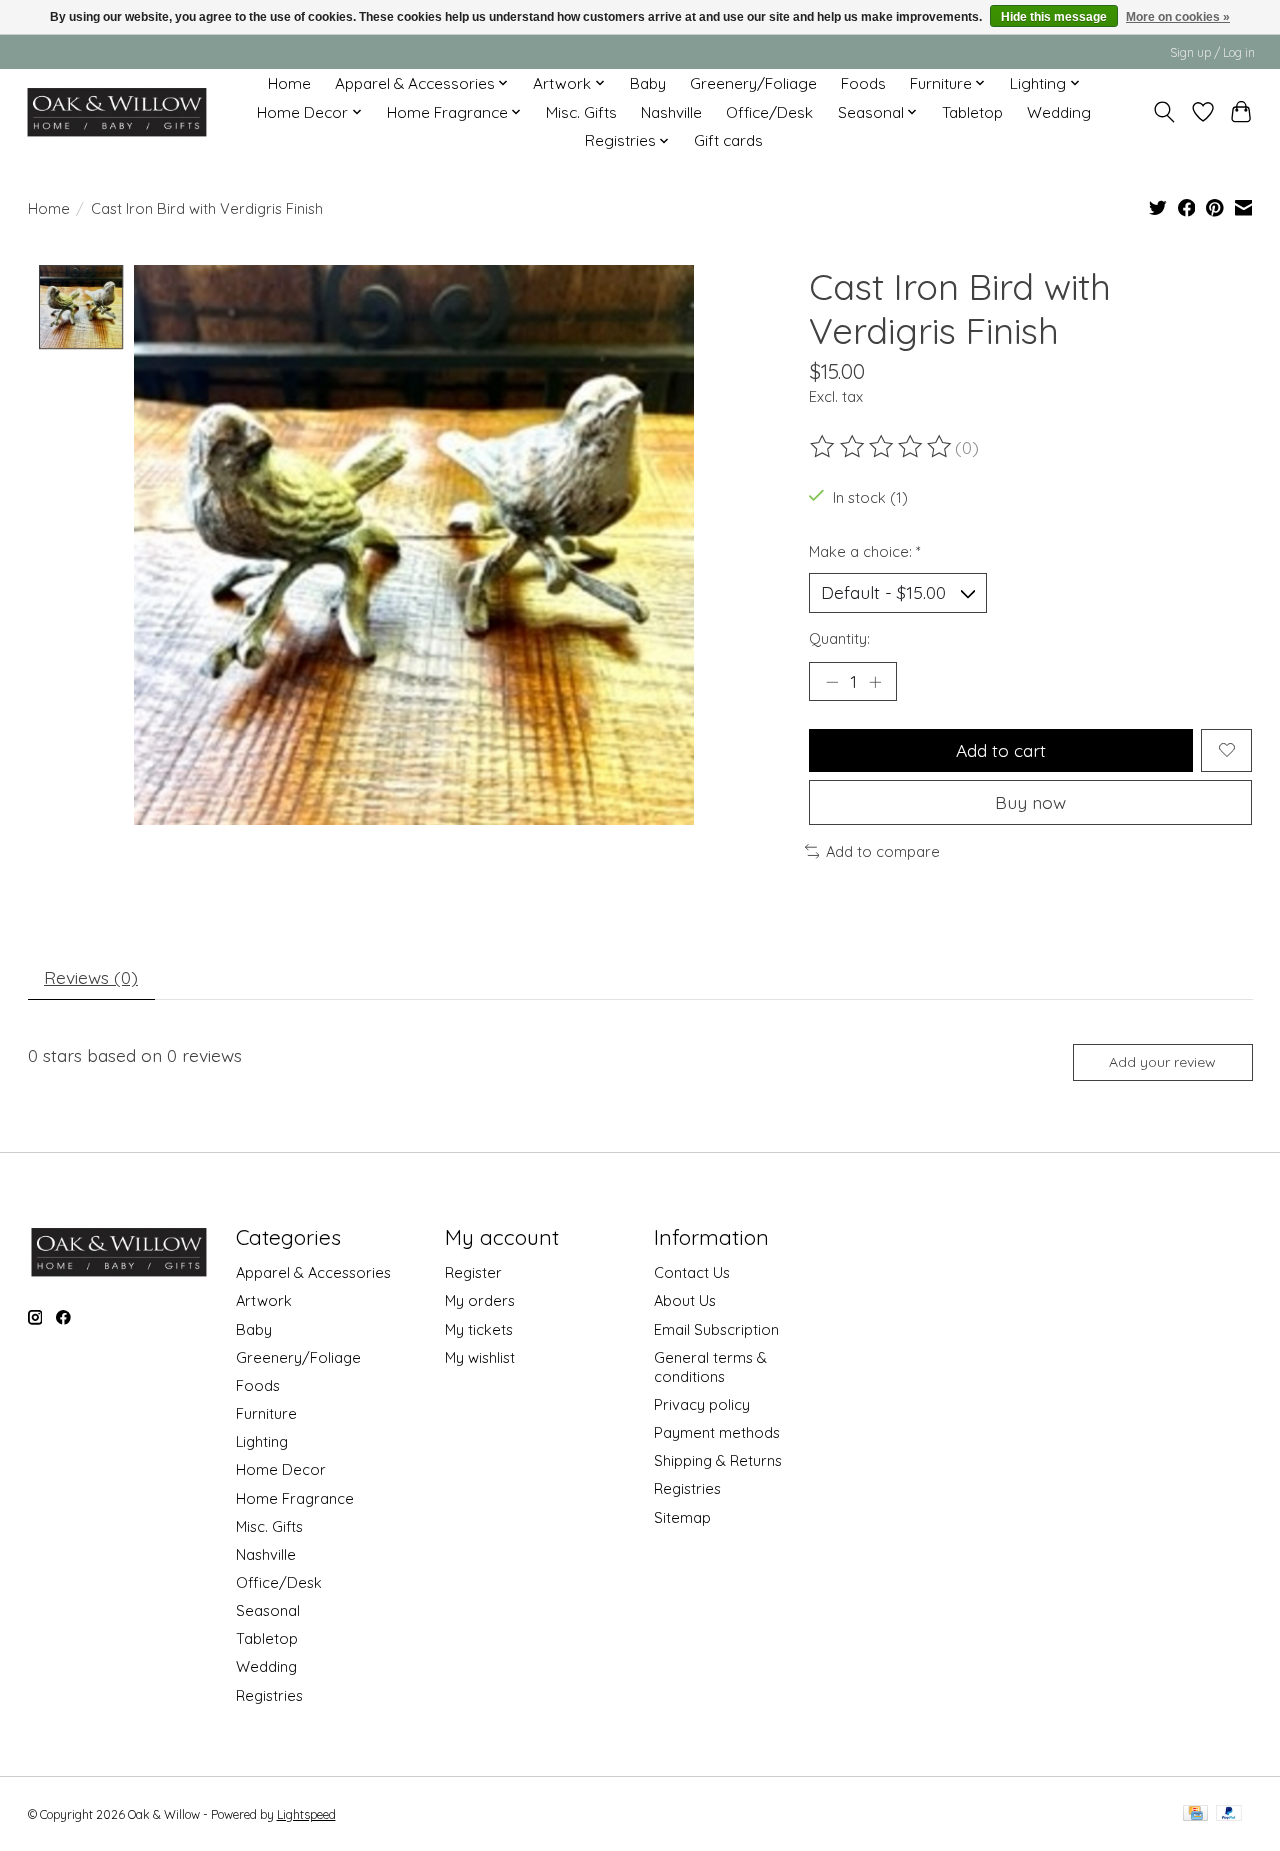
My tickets (479, 1329)
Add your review (1162, 1062)
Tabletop (972, 112)
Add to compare (883, 851)
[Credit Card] (1195, 1814)
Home (289, 83)
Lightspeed (306, 1814)
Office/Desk (769, 112)
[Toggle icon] (1163, 112)
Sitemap (682, 1517)
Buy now (1030, 802)
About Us (685, 1300)
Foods (863, 83)
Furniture (266, 1413)
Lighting (262, 1441)
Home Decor (281, 1469)
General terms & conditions (710, 1367)
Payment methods (717, 1432)
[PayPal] (1229, 1814)
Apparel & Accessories (313, 1272)
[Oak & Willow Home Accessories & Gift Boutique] (116, 112)
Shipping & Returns (718, 1460)
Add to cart (1001, 750)
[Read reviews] (882, 447)
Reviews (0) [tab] (91, 977)
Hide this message (1054, 17)
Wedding (1059, 112)
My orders (480, 1300)
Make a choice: (865, 551)
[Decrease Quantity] (832, 681)
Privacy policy (702, 1404)
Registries (269, 1695)
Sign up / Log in (1212, 52)
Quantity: (839, 638)
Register (473, 1272)
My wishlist (480, 1357)
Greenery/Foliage (753, 83)
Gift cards (728, 140)
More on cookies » (1178, 17)
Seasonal (268, 1610)
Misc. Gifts (581, 112)
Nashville (671, 112)
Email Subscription (716, 1329)
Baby (648, 83)
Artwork (264, 1300)
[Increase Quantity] (875, 681)
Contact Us (692, 1272)
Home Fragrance (295, 1498)
